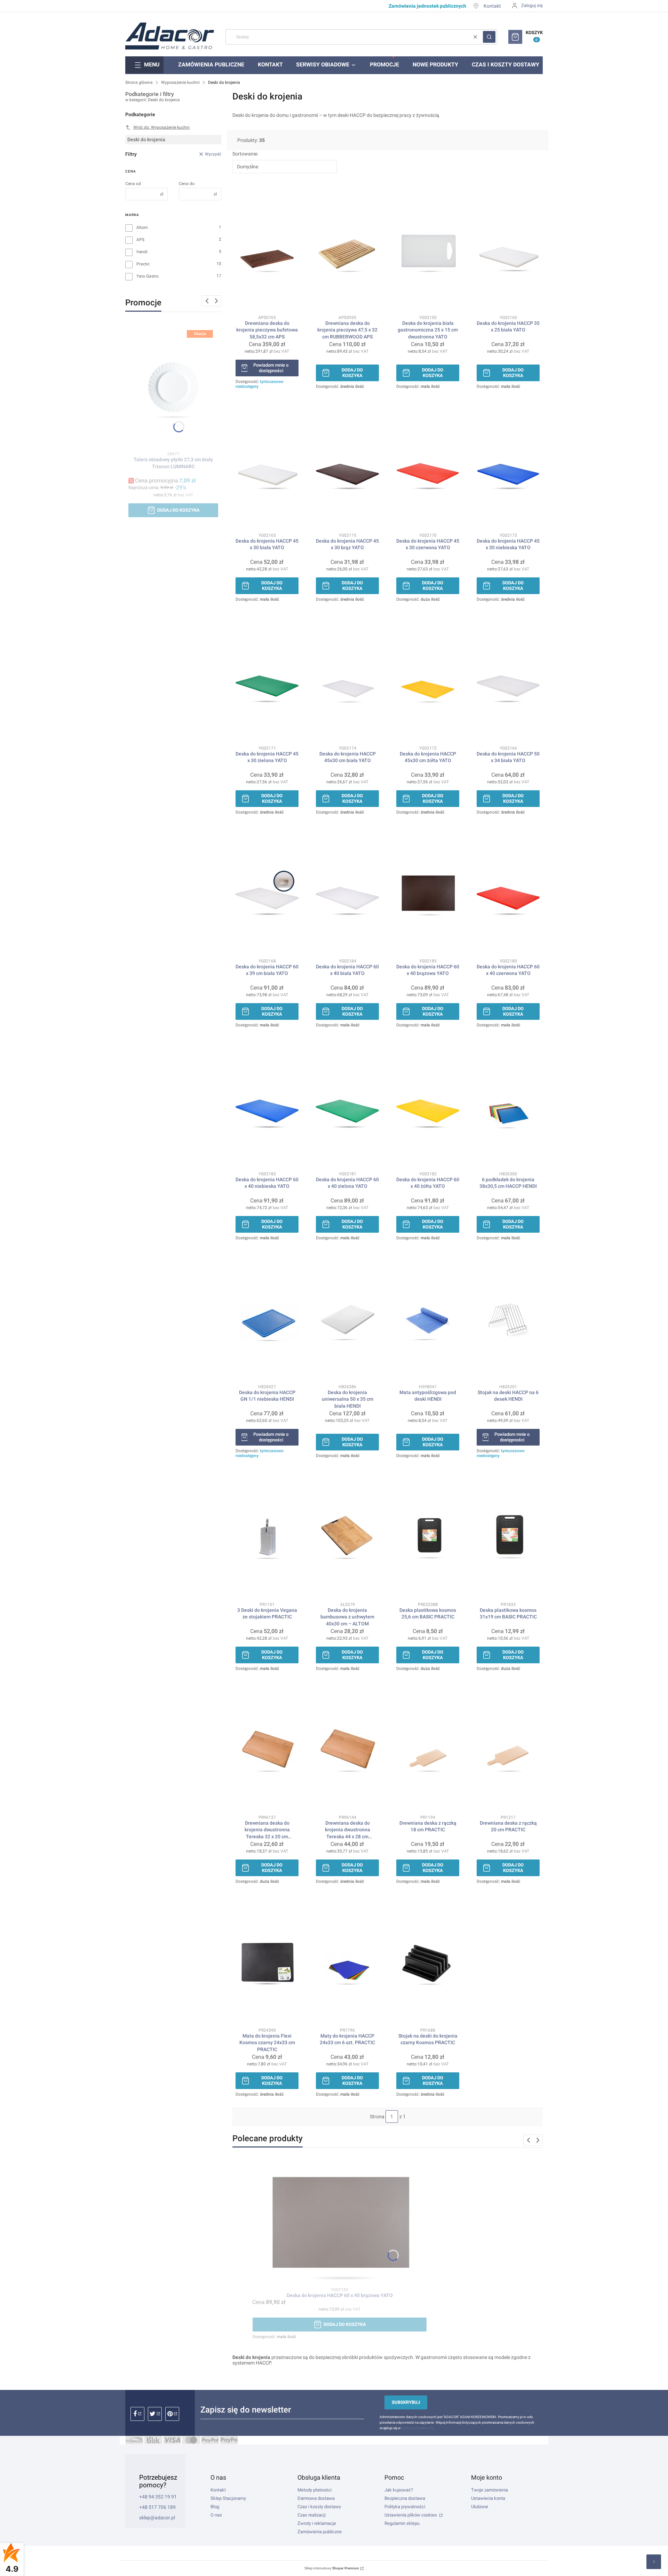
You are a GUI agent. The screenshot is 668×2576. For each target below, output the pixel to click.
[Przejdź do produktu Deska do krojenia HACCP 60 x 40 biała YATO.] (347, 893)
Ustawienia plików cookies (411, 2515)
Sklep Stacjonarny (228, 2498)
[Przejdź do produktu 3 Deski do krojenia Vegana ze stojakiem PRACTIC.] (267, 1536)
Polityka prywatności (405, 2507)
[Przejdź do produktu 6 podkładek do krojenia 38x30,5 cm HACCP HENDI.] (508, 1106)
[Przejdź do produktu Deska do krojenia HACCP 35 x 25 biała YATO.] (508, 249)
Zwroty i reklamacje (317, 2523)
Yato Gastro (148, 276)
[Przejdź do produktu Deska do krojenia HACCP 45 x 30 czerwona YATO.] (428, 467)
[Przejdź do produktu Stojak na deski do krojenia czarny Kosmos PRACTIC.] (428, 1962)
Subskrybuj (406, 2402)
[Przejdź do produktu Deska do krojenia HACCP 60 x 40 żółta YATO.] (428, 1106)
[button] (489, 37)
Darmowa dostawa (316, 2498)
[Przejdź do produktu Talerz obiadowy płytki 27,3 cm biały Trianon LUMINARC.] (173, 386)
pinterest (172, 2414)
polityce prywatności (417, 2428)
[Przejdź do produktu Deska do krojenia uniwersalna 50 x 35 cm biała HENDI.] (347, 1319)
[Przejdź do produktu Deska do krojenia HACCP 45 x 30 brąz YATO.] (347, 467)
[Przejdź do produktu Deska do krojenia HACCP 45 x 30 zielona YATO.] (267, 680)
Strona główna (139, 82)
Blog (215, 2507)
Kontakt (492, 6)
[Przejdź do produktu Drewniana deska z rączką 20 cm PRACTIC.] (508, 1749)
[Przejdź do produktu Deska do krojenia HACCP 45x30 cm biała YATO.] (347, 680)
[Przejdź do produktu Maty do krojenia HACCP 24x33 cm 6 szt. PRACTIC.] (347, 1962)
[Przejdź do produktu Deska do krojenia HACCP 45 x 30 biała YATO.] (267, 467)
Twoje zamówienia (490, 2490)
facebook (137, 2414)
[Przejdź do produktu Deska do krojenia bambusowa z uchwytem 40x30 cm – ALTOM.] (347, 1536)
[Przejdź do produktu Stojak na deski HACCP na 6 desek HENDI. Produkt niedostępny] (508, 1319)
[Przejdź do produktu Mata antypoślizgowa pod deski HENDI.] (428, 1319)
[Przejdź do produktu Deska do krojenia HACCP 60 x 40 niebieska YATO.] (267, 1106)
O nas (216, 2515)
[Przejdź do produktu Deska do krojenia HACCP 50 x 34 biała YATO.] (508, 680)
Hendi (142, 252)
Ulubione (480, 2507)
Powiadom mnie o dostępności (271, 368)
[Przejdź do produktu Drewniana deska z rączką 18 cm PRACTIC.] (428, 1749)
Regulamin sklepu (402, 2523)
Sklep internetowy (332, 2568)
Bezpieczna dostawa (405, 2498)
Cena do (187, 184)
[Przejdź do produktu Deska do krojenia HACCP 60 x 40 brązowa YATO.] (428, 893)
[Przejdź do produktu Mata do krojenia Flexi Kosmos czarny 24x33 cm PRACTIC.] (267, 1962)
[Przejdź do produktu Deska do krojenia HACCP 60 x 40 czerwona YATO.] (508, 893)
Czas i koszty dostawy (319, 2507)
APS (140, 240)
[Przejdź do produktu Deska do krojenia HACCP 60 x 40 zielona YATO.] (347, 1106)
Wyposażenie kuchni (180, 82)
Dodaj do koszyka (178, 510)
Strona (377, 2117)
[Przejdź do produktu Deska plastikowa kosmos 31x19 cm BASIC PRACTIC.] (508, 1536)
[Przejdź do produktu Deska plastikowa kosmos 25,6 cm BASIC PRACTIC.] (428, 1536)
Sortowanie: (245, 154)
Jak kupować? (399, 2490)
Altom (142, 227)
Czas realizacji (312, 2515)
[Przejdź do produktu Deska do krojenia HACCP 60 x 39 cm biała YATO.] (267, 893)
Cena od (133, 184)
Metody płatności (315, 2490)
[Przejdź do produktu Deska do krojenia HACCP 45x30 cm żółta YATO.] (428, 680)
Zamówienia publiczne (320, 2532)
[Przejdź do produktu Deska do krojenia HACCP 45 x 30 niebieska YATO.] (508, 467)
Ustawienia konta (488, 2498)
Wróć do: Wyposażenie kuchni (161, 127)
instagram (155, 2414)
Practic (143, 264)
